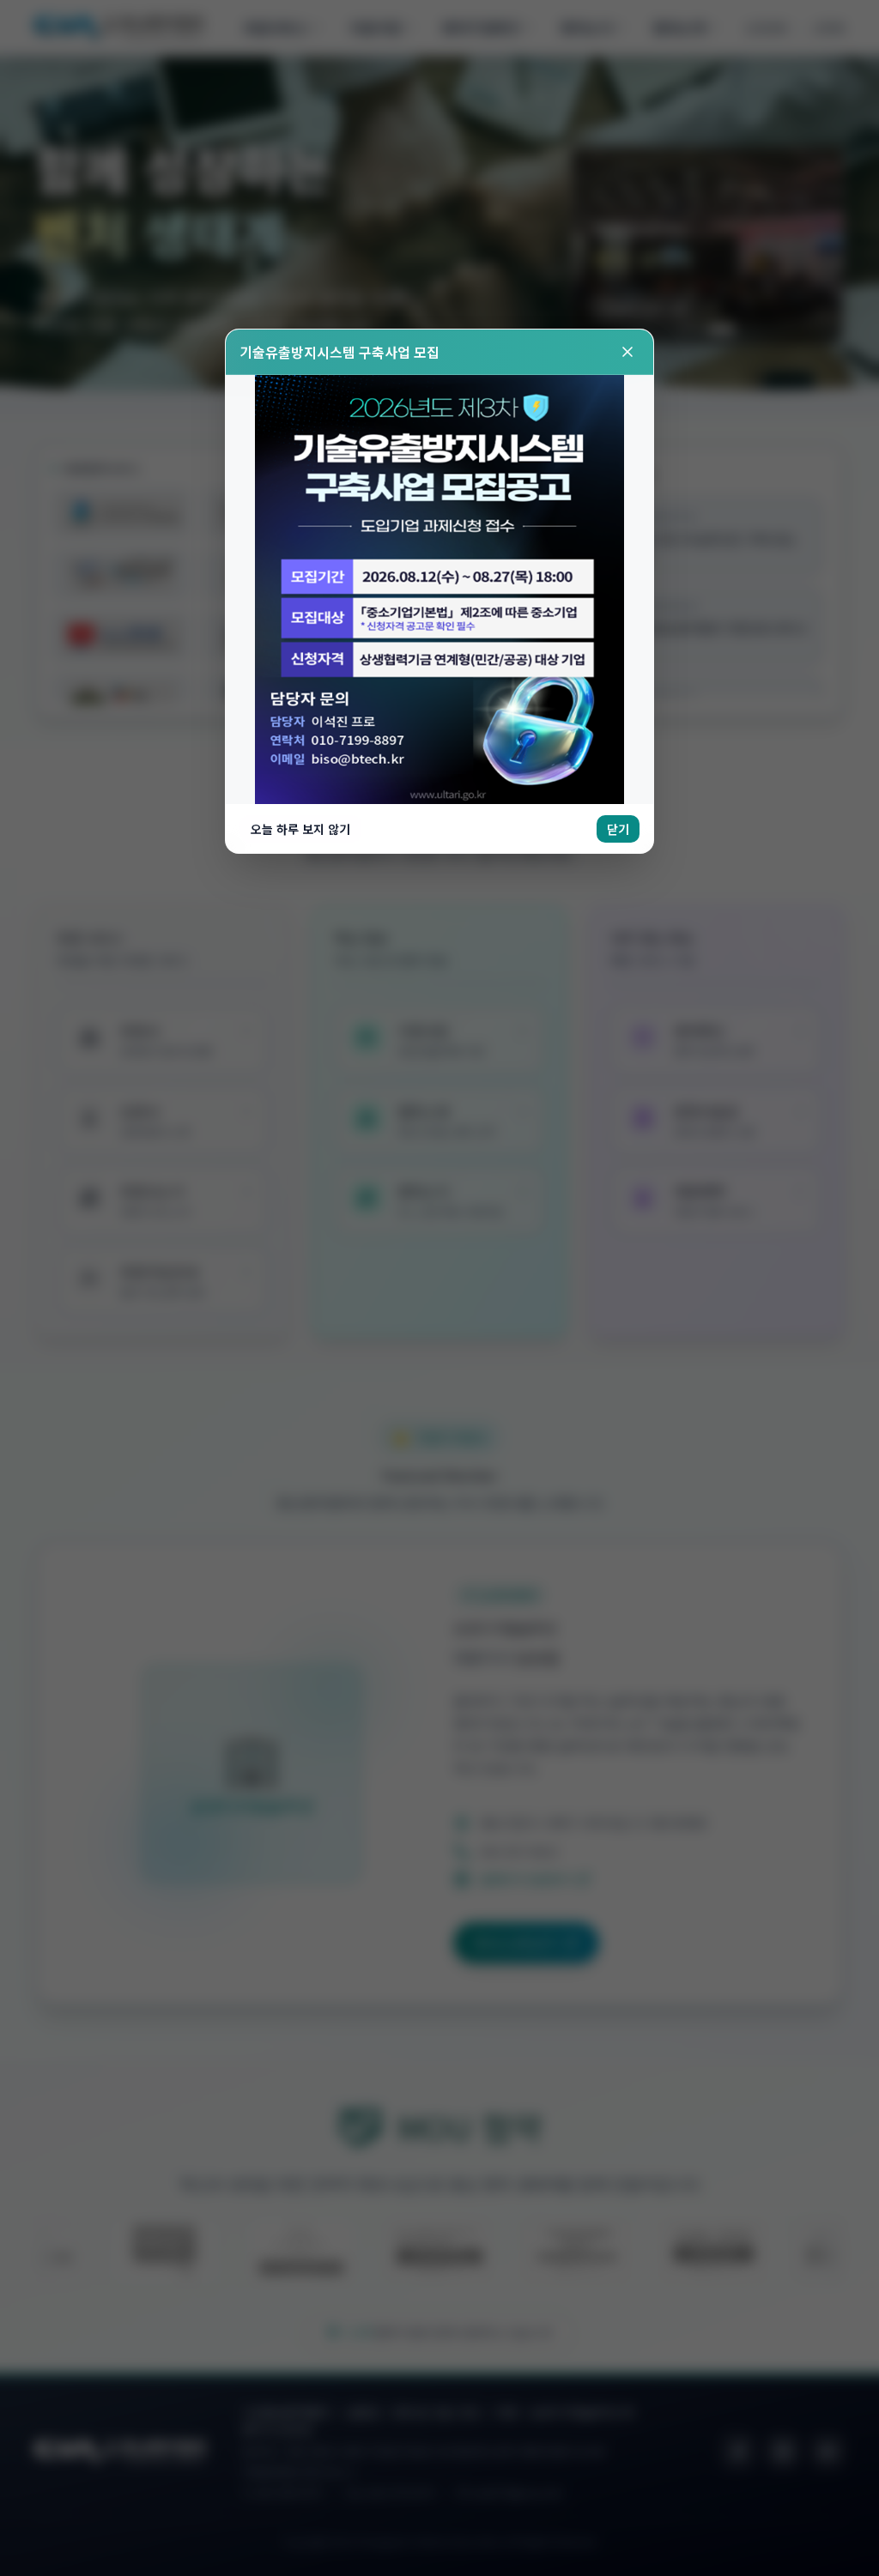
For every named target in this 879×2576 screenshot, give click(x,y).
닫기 (618, 829)
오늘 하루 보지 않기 (300, 829)
